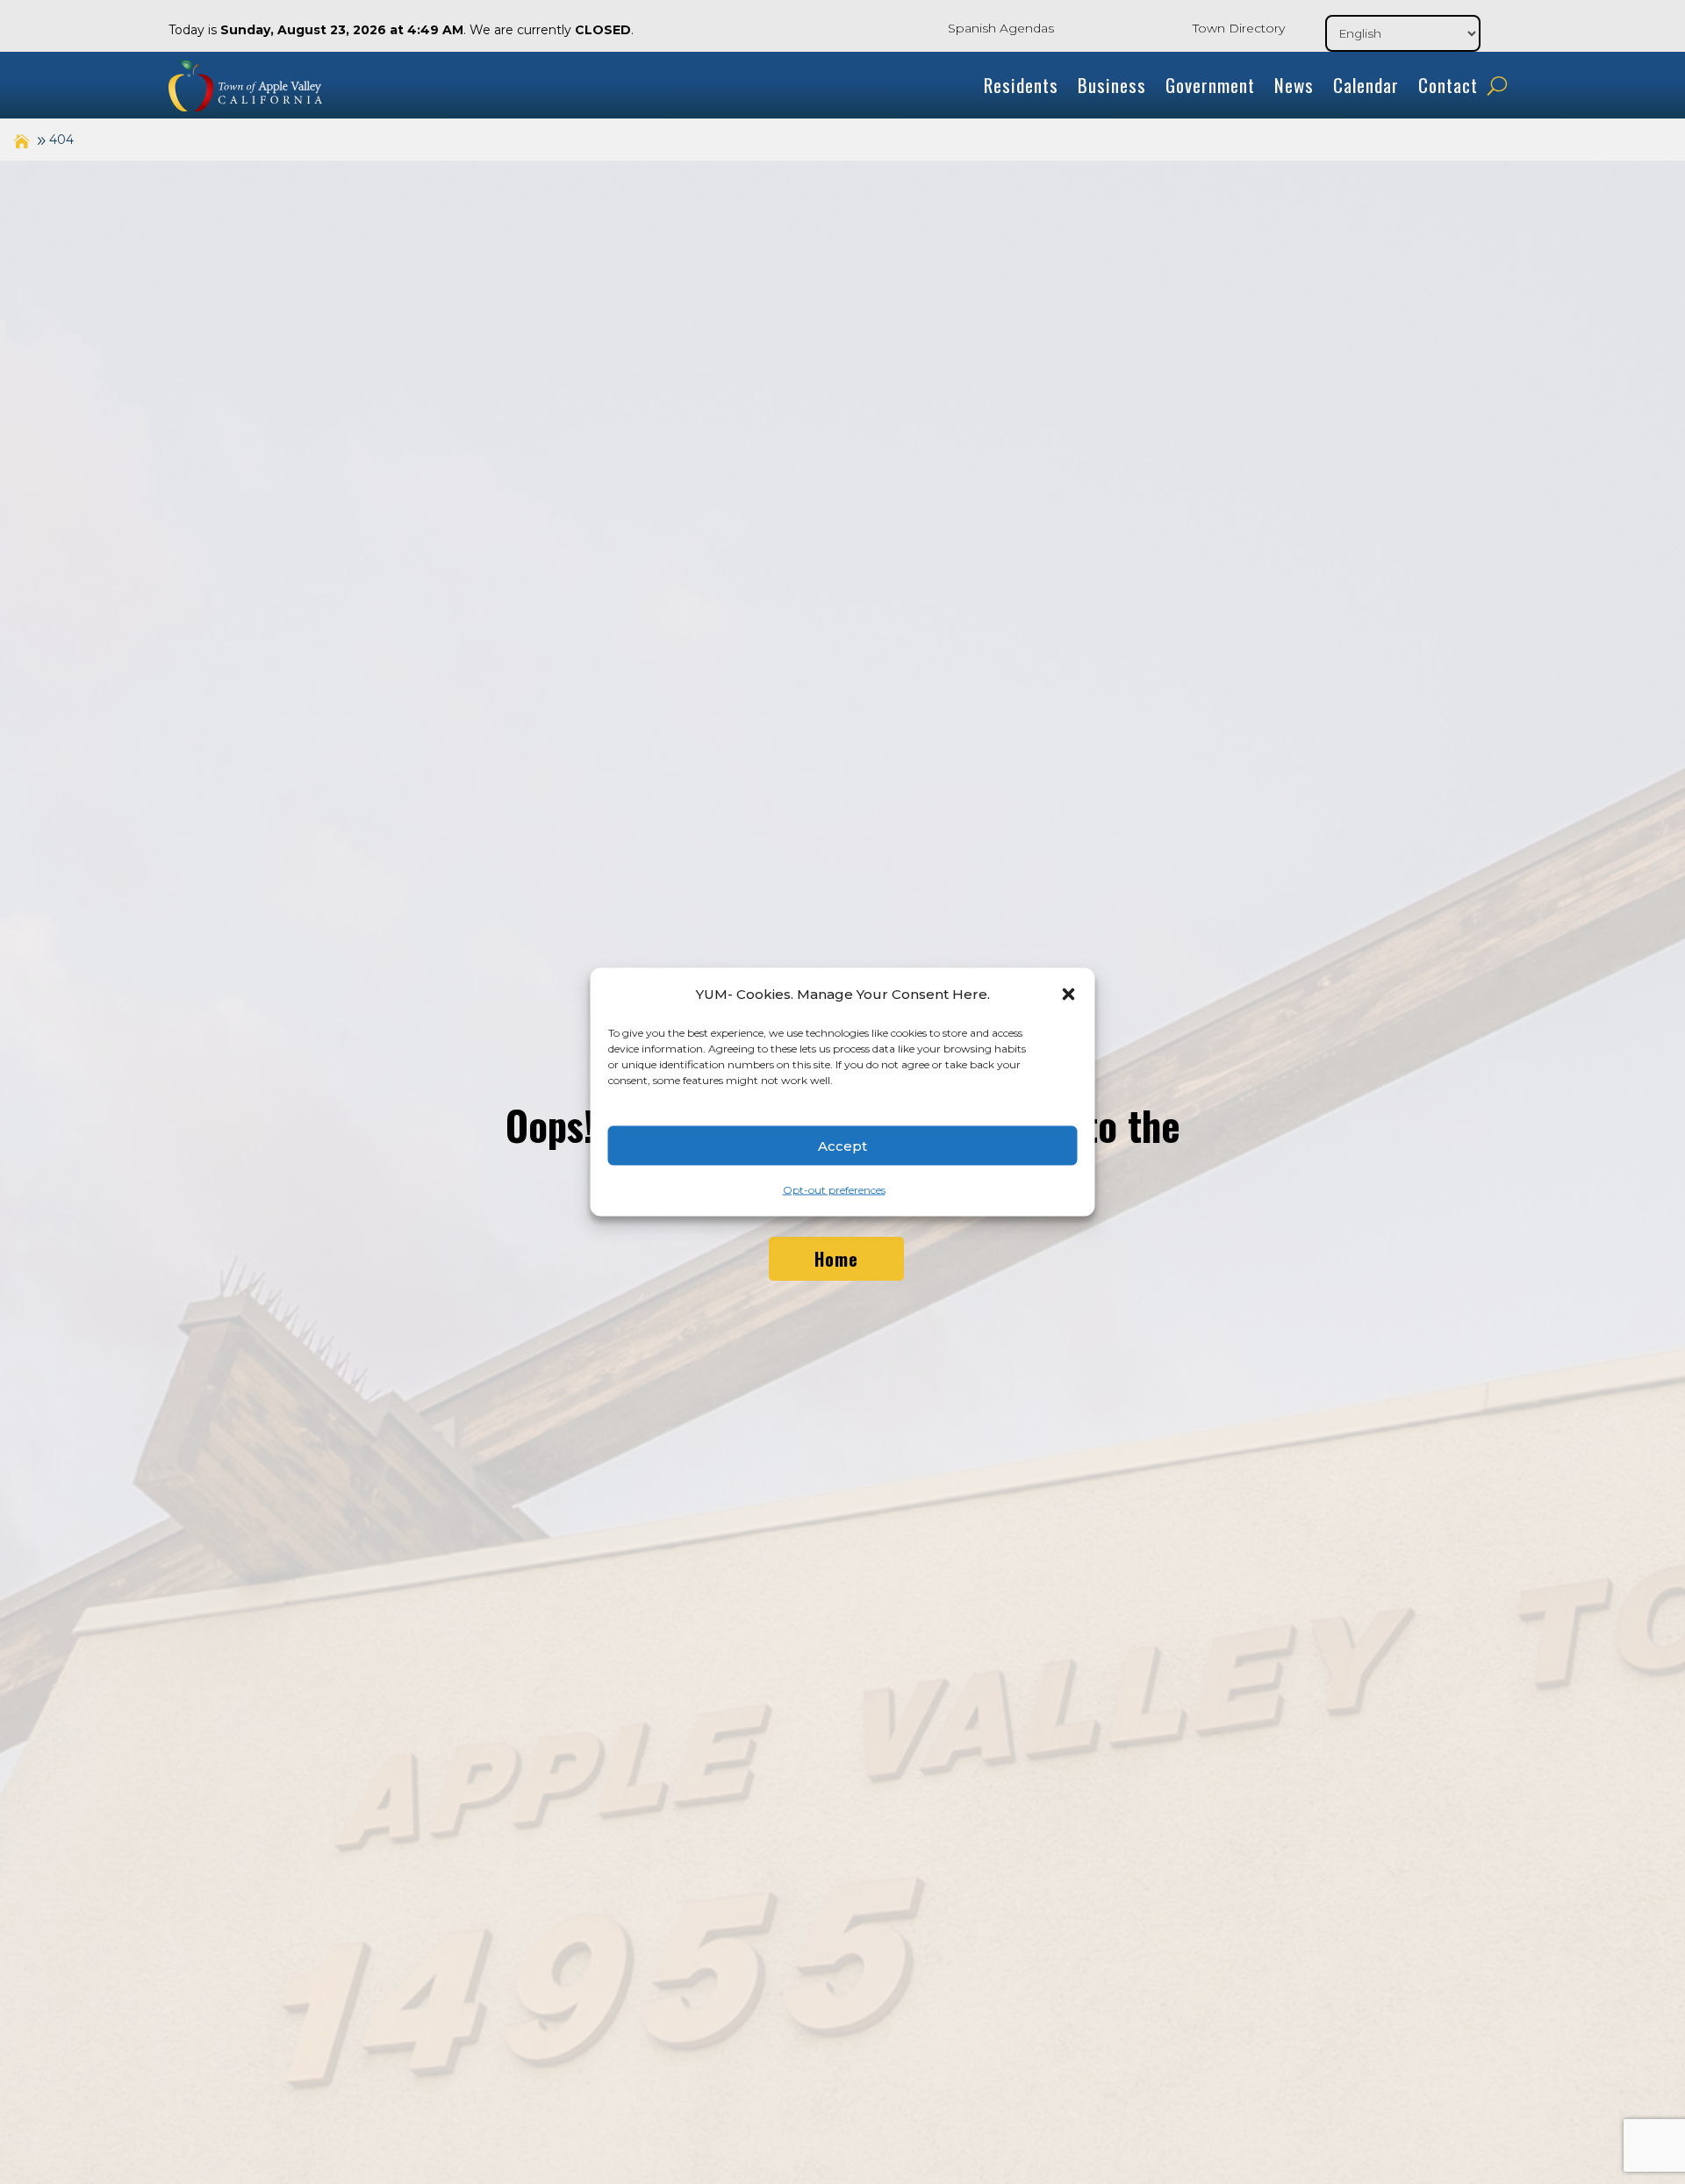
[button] (1069, 995)
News (1294, 85)
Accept (842, 1145)
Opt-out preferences (834, 1190)
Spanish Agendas (1001, 28)
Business (1112, 85)
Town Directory (1239, 28)
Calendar (1366, 85)
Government (1210, 85)
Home (836, 1259)
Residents (1021, 85)
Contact (1448, 85)
